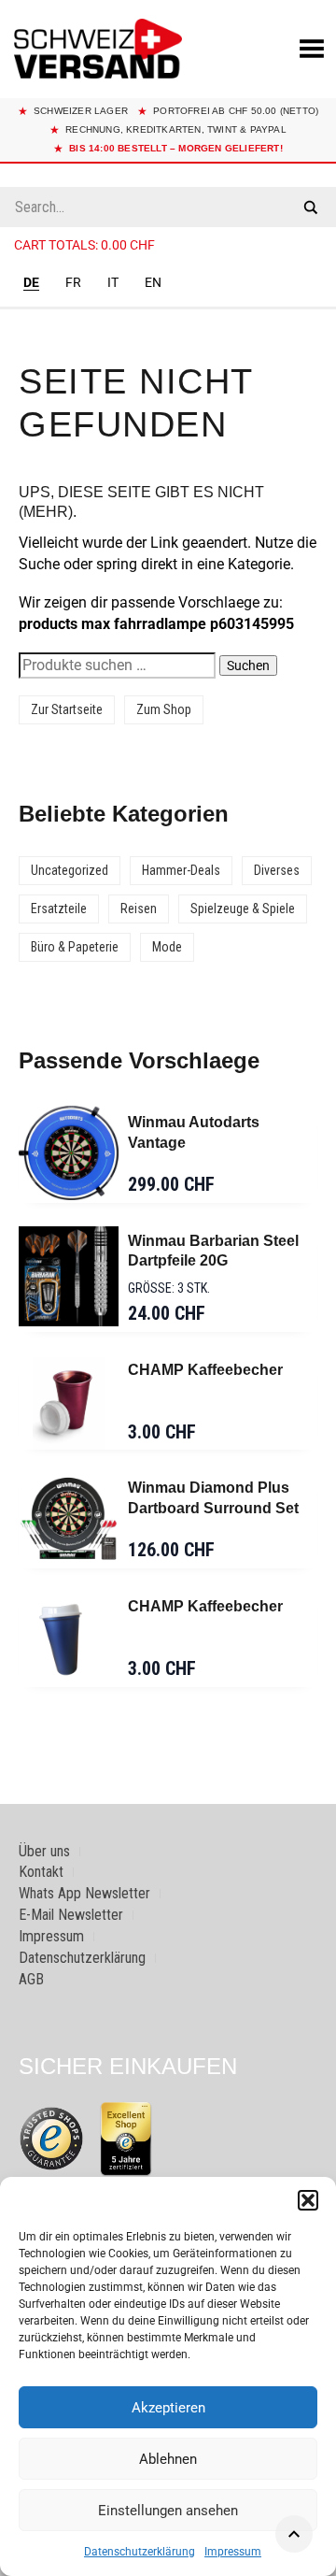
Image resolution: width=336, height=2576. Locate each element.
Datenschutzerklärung (140, 2552)
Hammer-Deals (181, 870)
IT (113, 282)
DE (31, 282)
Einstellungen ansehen (168, 2511)
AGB (31, 1979)
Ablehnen (168, 2459)
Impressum (233, 2552)
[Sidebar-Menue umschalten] (168, 308)
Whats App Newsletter (84, 1893)
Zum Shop (164, 709)
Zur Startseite (67, 709)
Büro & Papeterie (75, 947)
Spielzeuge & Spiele (243, 909)
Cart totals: (84, 245)
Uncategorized (70, 870)
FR (73, 282)
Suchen (248, 665)
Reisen (139, 909)
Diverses (277, 870)
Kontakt (41, 1872)
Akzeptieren (168, 2408)
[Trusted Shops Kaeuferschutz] (51, 2137)
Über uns (44, 1851)
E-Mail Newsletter (71, 1915)
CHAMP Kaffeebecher (205, 1370)
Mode (167, 947)
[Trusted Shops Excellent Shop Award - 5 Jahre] (126, 2139)
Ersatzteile (59, 909)
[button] (308, 2200)
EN (153, 282)
